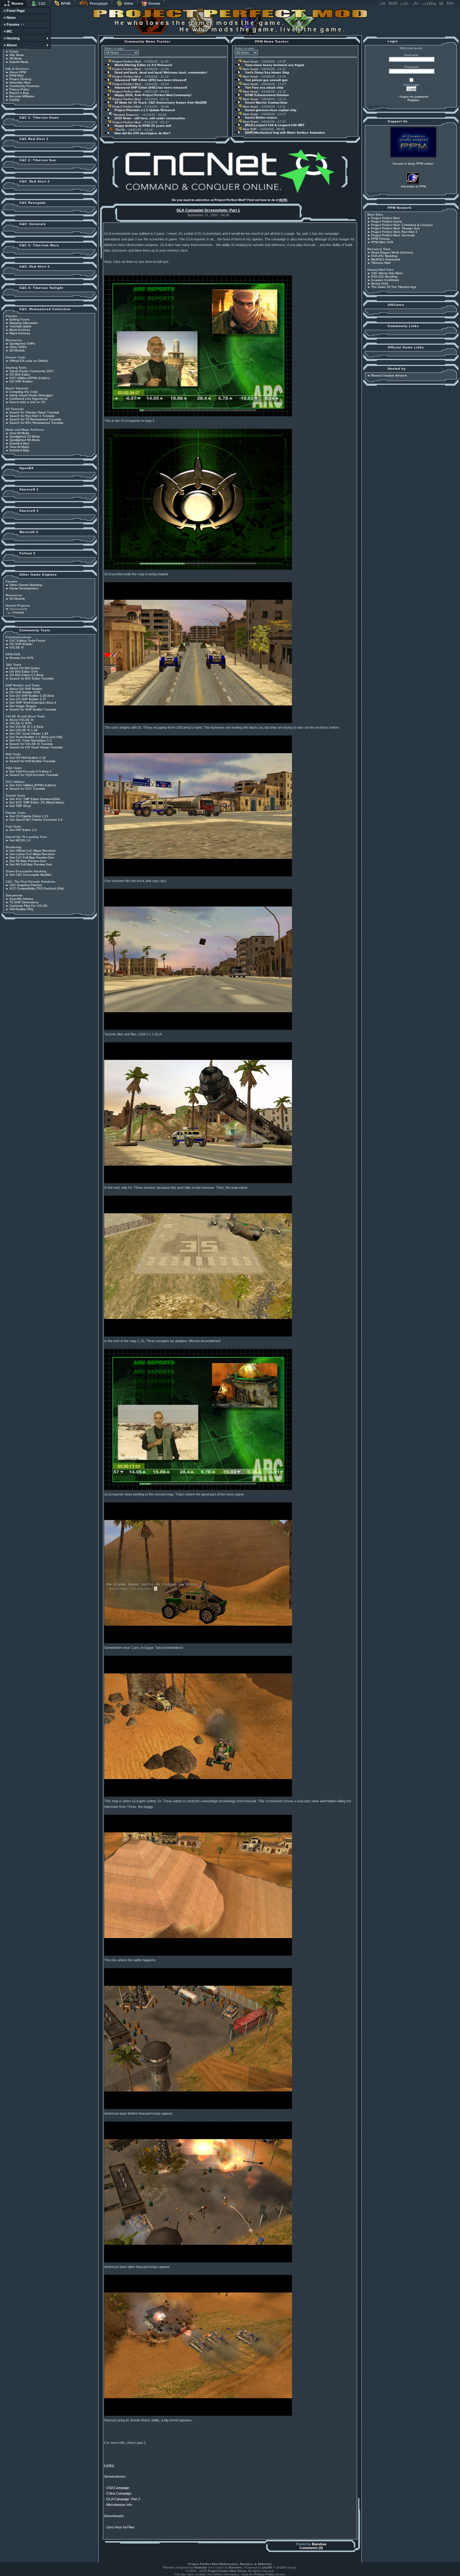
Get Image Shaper (23, 706)
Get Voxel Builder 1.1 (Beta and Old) (36, 737)
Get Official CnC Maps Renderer (33, 851)
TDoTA (119, 130)
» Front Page (14, 11)
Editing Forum (19, 319)
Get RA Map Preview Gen (28, 861)
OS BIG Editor (20, 375)
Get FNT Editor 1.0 (23, 830)
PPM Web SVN (382, 242)
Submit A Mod (19, 443)
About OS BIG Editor (25, 668)
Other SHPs (18, 347)
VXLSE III (17, 647)
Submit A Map (19, 450)
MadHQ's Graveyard (386, 259)
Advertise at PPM (413, 186)
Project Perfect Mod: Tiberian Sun (396, 228)
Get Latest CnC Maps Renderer (32, 854)
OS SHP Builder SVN (25, 692)
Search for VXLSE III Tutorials (31, 744)
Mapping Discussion (24, 323)
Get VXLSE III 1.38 (23, 730)
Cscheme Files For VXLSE (28, 906)
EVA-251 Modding (384, 256)
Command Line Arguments (28, 399)
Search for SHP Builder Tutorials (33, 709)
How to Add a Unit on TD (27, 402)
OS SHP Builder (21, 381)
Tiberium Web (381, 263)
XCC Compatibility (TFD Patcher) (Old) (37, 888)
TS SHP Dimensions (24, 902)
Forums (18, 612)
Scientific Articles (21, 899)
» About (10, 45)
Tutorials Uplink (20, 326)
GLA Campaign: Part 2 (123, 2499)
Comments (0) (311, 2548)
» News (10, 18)
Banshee (319, 2544)
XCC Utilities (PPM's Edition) (30, 378)
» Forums (12, 24)
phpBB (267, 2567)
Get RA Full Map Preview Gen (31, 864)
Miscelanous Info (119, 2505)
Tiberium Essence (125, 115)
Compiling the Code (24, 392)
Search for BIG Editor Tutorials (31, 678)
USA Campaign (118, 2488)
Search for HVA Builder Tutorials (32, 761)
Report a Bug (19, 93)
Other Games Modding (26, 585)
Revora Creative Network (389, 375)
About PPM (18, 72)
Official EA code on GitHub (29, 361)
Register (413, 100)
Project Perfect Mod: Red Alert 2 (394, 232)
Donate (154, 3)
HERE (283, 200)
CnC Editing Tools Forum (27, 641)
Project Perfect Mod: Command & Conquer (402, 225)
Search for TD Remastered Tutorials (35, 419)
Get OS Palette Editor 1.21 (29, 816)
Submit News (19, 62)
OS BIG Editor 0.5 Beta (26, 675)
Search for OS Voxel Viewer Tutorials (36, 747)
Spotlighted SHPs (22, 344)
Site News (17, 55)
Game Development (24, 588)
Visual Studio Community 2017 (32, 371)
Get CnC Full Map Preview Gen (32, 857)
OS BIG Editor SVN (23, 672)
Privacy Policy (19, 89)
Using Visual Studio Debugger (31, 395)
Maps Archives (20, 333)
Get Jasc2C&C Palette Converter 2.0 (36, 820)
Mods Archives (20, 330)
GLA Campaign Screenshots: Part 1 (208, 210)
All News (15, 58)
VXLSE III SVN (20, 723)
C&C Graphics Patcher (26, 885)
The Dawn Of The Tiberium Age (394, 287)
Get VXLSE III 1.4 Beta (26, 727)
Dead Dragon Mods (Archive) (392, 252)
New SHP (249, 129)
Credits (14, 100)
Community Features (24, 86)
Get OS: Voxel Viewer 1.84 (29, 734)
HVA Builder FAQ (21, 909)
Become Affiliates (22, 96)
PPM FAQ (16, 76)
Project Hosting (20, 79)
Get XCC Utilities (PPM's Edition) (33, 785)
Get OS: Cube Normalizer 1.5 (31, 740)
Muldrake (201, 2567)
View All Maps (19, 447)
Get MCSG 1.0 (20, 840)
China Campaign (119, 2493)
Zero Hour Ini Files (120, 2527)
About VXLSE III (21, 720)
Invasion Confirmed (385, 280)
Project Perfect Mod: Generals (393, 235)
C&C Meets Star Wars (387, 273)
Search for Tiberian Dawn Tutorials (34, 412)
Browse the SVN (21, 658)
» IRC (8, 31)
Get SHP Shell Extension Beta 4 (33, 703)
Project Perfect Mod (126, 62)
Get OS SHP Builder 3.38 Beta (32, 696)
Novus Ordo (380, 283)
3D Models (17, 350)
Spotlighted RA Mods (25, 440)
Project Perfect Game (387, 221)
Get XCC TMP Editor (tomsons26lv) (35, 799)
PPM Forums (380, 239)
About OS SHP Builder (26, 689)
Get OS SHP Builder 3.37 (28, 699)
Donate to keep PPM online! (413, 164)
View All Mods (19, 433)
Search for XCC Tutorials (27, 789)
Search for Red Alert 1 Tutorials (32, 416)
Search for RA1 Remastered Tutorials (36, 423)
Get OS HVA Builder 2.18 (28, 758)
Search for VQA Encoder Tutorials (34, 775)
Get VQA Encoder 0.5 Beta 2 (31, 771)
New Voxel (250, 62)
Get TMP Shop (20, 806)
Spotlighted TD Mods (25, 436)
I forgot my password (413, 97)
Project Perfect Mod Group (227, 2571)
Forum (14, 51)
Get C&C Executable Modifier (31, 875)
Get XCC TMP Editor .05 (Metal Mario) (37, 802)
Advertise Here (20, 82)
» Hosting (12, 38)
